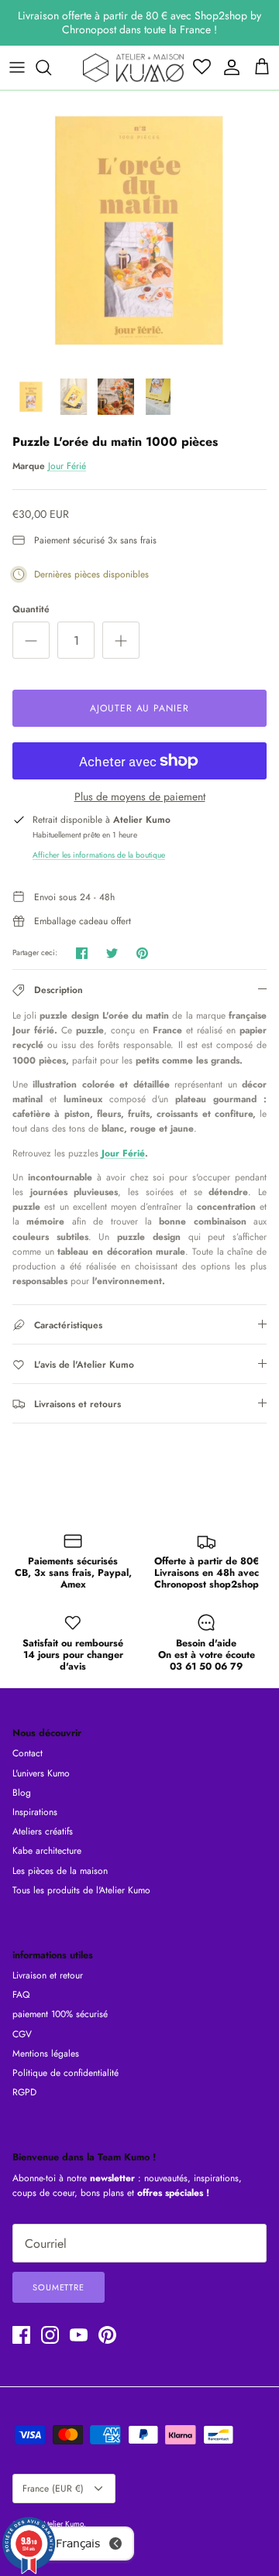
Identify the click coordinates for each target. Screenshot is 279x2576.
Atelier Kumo (63, 2524)
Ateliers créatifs (43, 1831)
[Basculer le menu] (17, 67)
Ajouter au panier (139, 708)
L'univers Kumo (41, 1773)
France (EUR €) (53, 2489)
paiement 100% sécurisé (60, 2014)
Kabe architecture (47, 1851)
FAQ (21, 1995)
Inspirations (35, 1812)
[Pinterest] (107, 2335)
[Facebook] (21, 2335)
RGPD (24, 2092)
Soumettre (59, 2287)
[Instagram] (50, 2335)
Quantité (31, 610)
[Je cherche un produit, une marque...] (51, 67)
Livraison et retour (48, 1975)
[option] (139, 230)
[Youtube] (79, 2335)
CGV (22, 2034)
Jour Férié (67, 466)
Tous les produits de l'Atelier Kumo (81, 1890)
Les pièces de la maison (60, 1871)
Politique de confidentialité (65, 2073)
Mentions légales (46, 2054)
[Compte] (228, 67)
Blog (22, 1793)
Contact (28, 1753)
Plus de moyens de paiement (140, 797)
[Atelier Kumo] (133, 68)
